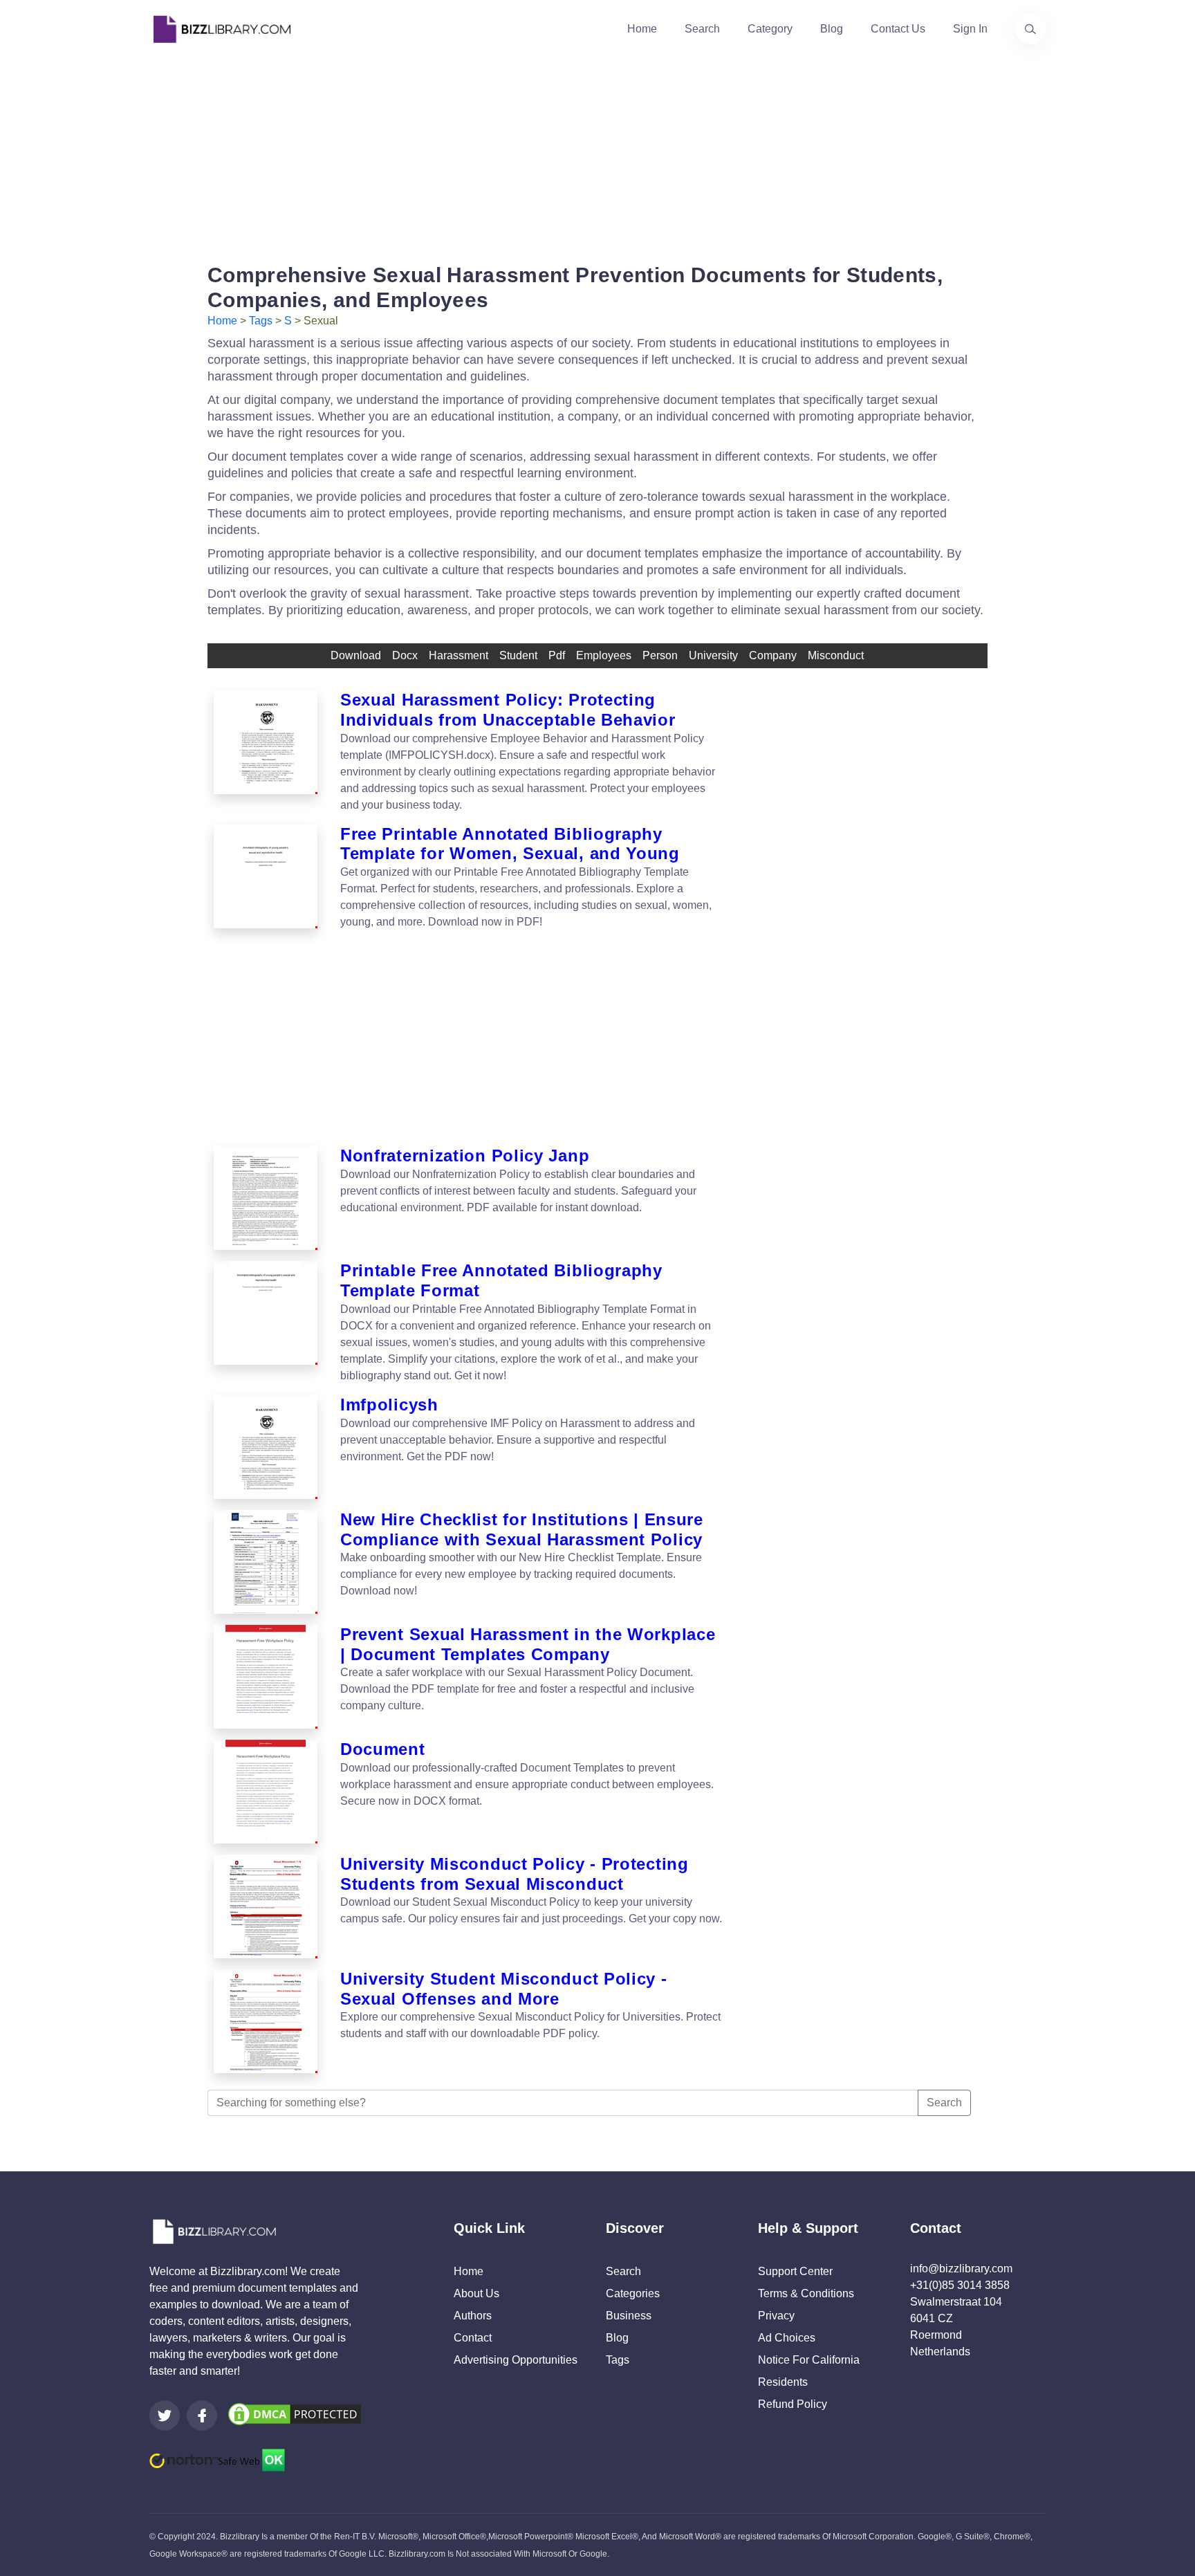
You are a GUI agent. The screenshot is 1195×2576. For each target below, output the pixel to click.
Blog (832, 29)
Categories (633, 2293)
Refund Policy (793, 2404)
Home (642, 29)
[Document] (266, 1792)
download (356, 655)
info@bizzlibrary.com (961, 2269)
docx (405, 655)
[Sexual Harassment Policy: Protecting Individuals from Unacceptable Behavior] (266, 752)
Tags (261, 321)
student (518, 655)
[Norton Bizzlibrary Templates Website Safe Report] (217, 2459)
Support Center (795, 2271)
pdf (557, 655)
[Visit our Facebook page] (202, 2416)
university (713, 655)
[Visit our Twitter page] (165, 2416)
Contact (473, 2338)
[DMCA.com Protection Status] (295, 2413)
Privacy (776, 2316)
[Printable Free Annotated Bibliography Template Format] (266, 1323)
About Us (476, 2293)
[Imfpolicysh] (266, 1447)
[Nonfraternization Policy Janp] (266, 1198)
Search (702, 29)
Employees (604, 655)
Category (770, 29)
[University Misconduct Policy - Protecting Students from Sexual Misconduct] (266, 1906)
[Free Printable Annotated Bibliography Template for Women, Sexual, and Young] (266, 878)
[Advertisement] (597, 155)
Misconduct (836, 655)
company (773, 655)
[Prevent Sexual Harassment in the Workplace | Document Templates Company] (266, 1677)
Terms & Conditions (806, 2293)
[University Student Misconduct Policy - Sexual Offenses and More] (266, 2021)
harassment (458, 655)
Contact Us (898, 29)
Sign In (970, 29)
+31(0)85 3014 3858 (960, 2285)
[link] (165, 2416)
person (660, 655)
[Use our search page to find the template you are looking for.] (1030, 29)
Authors (473, 2316)
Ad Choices (787, 2338)
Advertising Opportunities (516, 2360)
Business (629, 2316)
